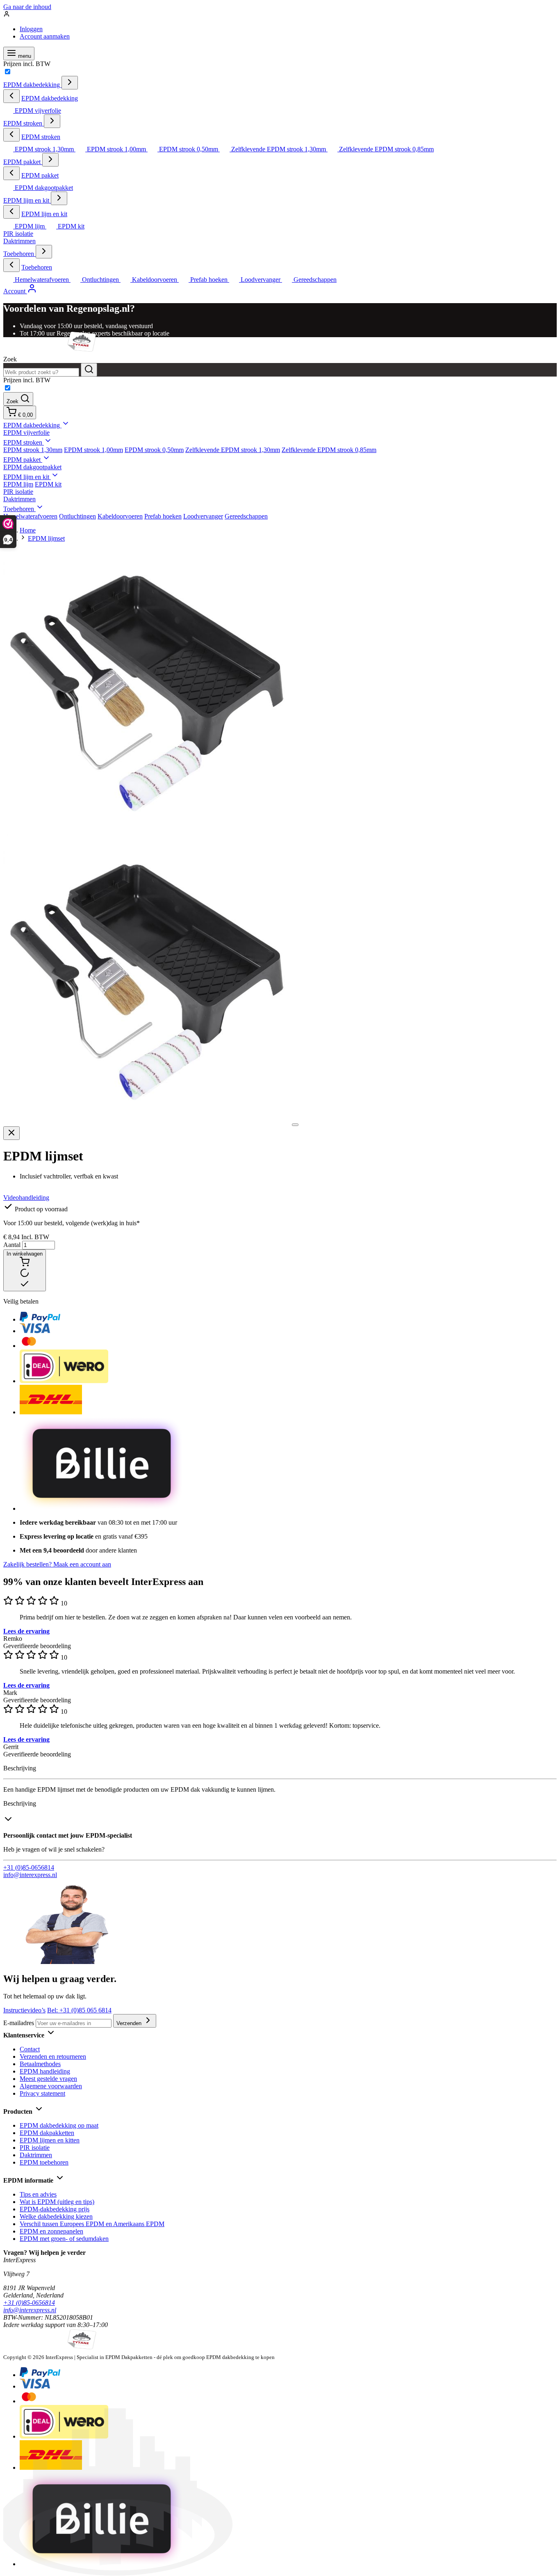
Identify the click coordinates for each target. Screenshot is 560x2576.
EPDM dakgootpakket (32, 467)
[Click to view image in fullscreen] (295, 1125)
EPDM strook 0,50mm (154, 450)
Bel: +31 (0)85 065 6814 (79, 2010)
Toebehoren (19, 254)
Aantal (13, 1245)
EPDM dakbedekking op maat (59, 2125)
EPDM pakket (23, 162)
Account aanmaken (45, 36)
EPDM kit (48, 484)
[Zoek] (89, 370)
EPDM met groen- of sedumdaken (64, 2239)
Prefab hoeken (163, 516)
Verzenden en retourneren (53, 2056)
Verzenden (130, 2023)
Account (15, 291)
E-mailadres (19, 2023)
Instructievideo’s (24, 2010)
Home (28, 530)
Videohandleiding (26, 1198)
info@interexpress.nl (30, 1875)
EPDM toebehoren (44, 2162)
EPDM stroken (24, 123)
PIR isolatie (18, 234)
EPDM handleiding (45, 2071)
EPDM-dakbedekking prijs (55, 2209)
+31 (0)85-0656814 (29, 1867)
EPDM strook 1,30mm (33, 450)
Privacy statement (42, 2093)
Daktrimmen (19, 241)
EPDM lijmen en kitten (50, 2140)
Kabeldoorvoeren (120, 516)
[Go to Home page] (50, 352)
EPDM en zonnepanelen (51, 2231)
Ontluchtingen (77, 516)
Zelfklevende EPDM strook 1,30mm (233, 450)
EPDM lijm (18, 484)
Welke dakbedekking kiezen (56, 2216)
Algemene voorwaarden (51, 2086)
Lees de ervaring (26, 1631)
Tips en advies (38, 2194)
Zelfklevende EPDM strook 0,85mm (329, 450)
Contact (30, 2049)
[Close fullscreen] (11, 1133)
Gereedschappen (246, 516)
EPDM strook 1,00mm (93, 450)
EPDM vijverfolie (26, 433)
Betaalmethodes (40, 2064)
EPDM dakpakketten (47, 2133)
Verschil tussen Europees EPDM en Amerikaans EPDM (92, 2224)
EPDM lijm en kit (27, 200)
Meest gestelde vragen (48, 2079)
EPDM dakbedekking (32, 85)
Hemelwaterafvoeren (30, 516)
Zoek (10, 359)
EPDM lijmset (46, 538)
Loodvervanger (203, 516)
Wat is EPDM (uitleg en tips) (57, 2202)
